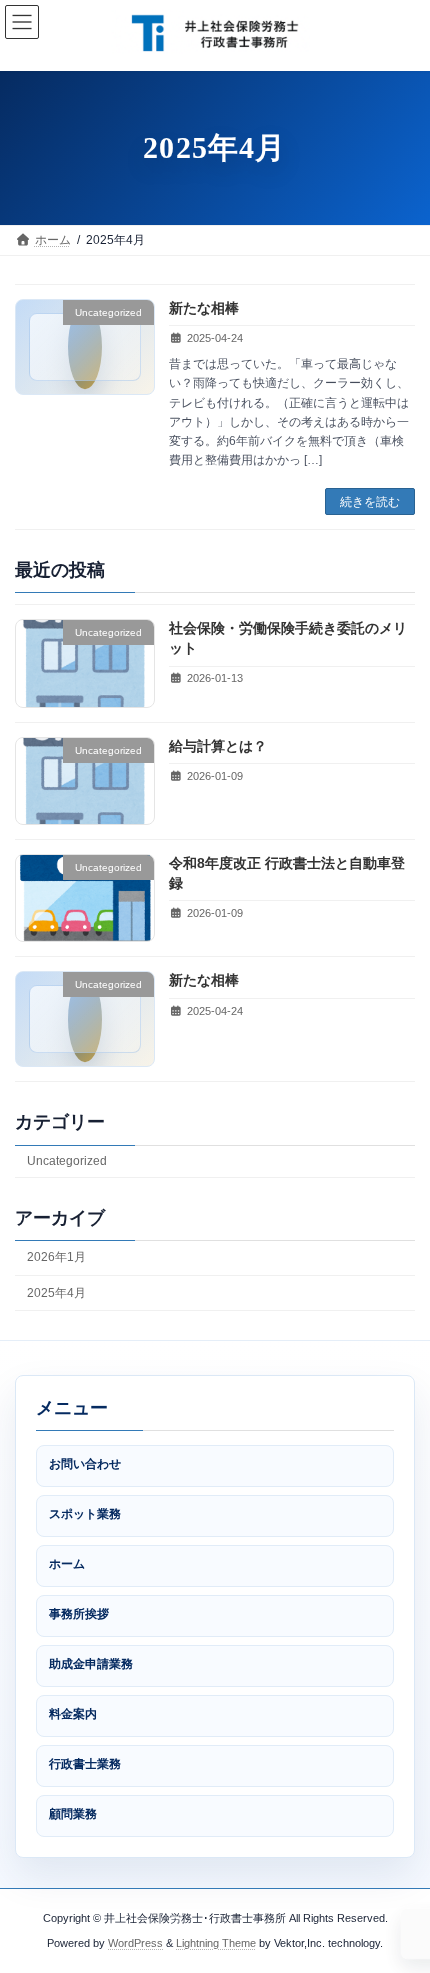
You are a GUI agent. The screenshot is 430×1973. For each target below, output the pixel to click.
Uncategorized (67, 1161)
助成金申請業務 (91, 1664)
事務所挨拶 (79, 1614)
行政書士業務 (85, 1764)
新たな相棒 (204, 308)
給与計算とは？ (218, 746)
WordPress (135, 1943)
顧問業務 (73, 1814)
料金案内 (73, 1714)
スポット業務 (85, 1514)
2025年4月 (56, 1293)
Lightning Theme (216, 1943)
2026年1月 (56, 1258)
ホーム (67, 1564)
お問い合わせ (85, 1464)
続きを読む (370, 502)
